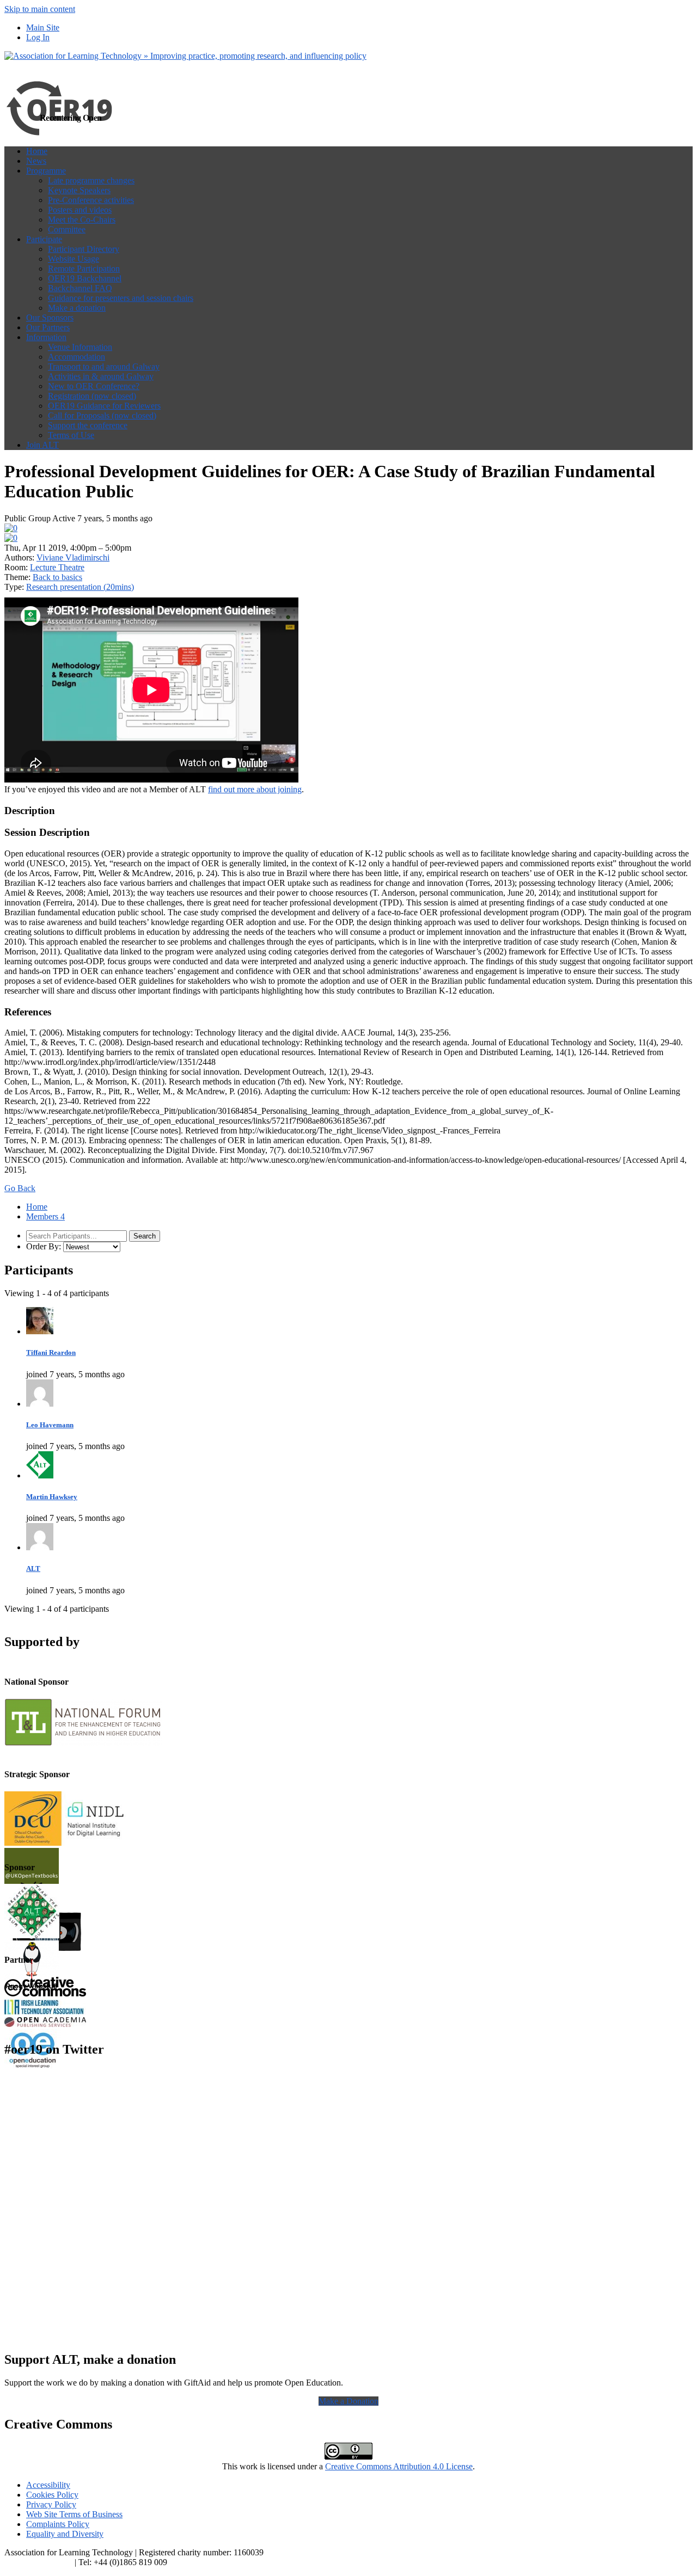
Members (45, 1216)
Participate (44, 239)
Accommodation (77, 357)
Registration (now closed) (92, 396)
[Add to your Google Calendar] (11, 528)
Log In (38, 37)
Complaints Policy (58, 2524)
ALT (33, 1569)
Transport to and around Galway (104, 366)
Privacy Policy (51, 2504)
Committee (67, 229)
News (36, 161)
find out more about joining (255, 789)
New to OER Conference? (94, 386)
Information (46, 337)
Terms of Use (71, 435)
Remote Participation (84, 269)
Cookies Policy (52, 2495)
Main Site (43, 27)
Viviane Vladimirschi (73, 557)
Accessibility (48, 2485)
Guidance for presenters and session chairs (121, 298)
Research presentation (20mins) (80, 587)
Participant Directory (84, 249)
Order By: (44, 1246)
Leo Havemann (50, 1425)
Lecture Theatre (57, 567)
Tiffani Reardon (51, 1352)
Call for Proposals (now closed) (102, 415)
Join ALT (42, 445)
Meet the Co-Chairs (82, 220)
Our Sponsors (50, 318)
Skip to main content (40, 9)
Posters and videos (80, 210)
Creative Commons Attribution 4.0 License (399, 2466)
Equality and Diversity (65, 2534)
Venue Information (80, 347)
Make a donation (77, 308)
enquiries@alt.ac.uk (38, 2562)
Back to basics (57, 577)
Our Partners (48, 327)
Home (37, 151)
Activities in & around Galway (101, 376)
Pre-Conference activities (91, 200)
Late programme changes (91, 180)
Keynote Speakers (79, 190)
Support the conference (88, 425)
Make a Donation (348, 2401)
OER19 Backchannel (85, 278)
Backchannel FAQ (80, 288)
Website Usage (74, 259)
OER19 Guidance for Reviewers (104, 406)
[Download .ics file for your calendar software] (11, 538)
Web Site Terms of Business (74, 2514)
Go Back (20, 1188)
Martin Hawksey (52, 1497)
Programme (46, 171)
